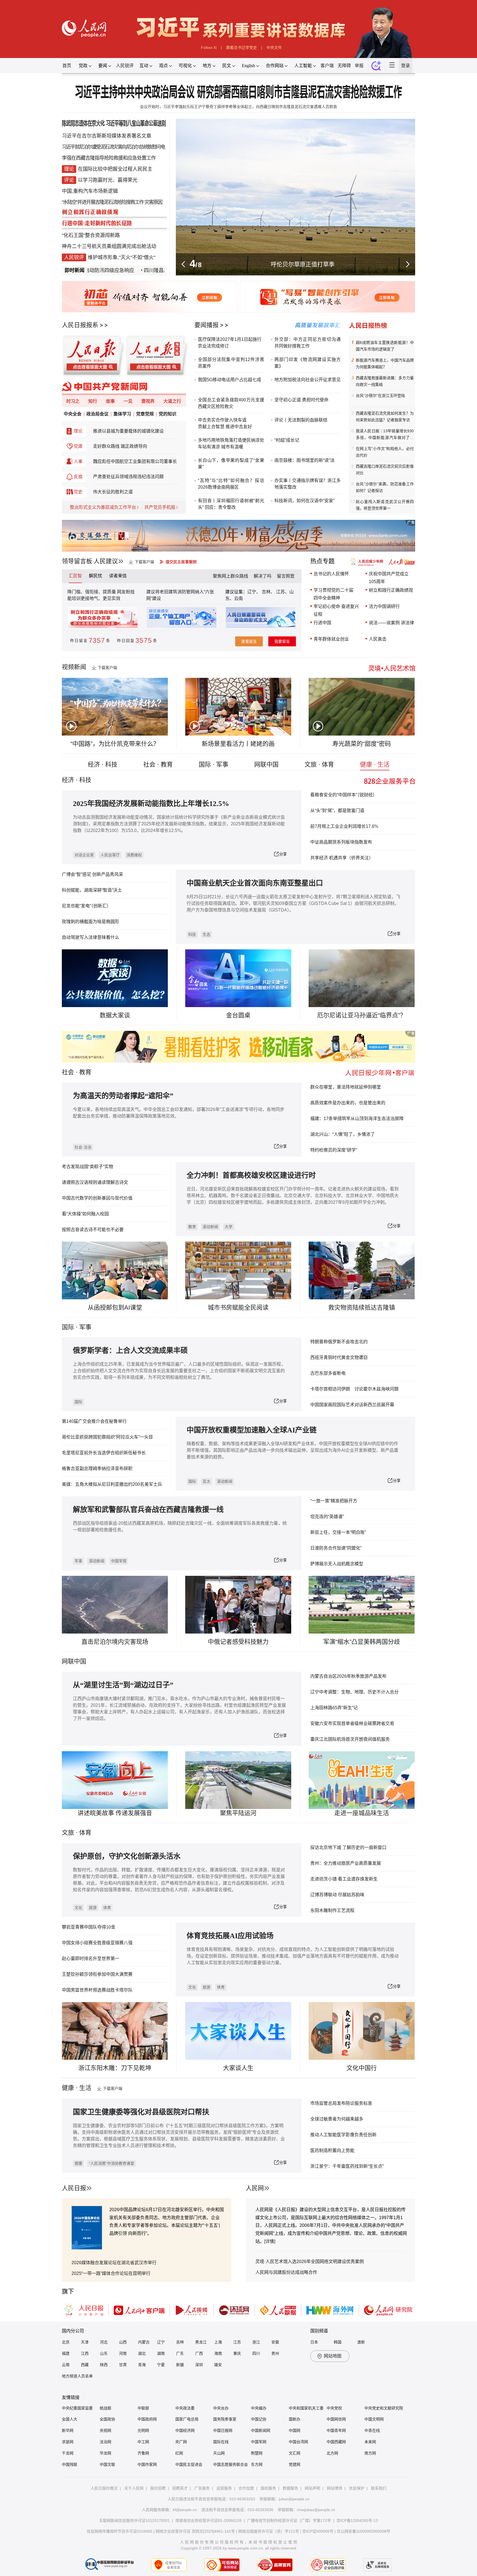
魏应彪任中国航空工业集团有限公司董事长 (135, 461)
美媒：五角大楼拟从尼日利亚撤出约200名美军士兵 (112, 1484)
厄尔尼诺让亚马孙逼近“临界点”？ (362, 1015)
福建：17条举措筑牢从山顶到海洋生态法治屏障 (357, 1119)
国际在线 (221, 2442)
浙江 (256, 2342)
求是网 (68, 2442)
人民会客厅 (110, 855)
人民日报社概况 (104, 2488)
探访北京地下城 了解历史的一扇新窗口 (348, 1847)
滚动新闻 (210, 1227)
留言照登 (286, 576)
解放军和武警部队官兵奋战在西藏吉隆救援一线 (148, 1510)
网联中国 (266, 764)
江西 (85, 2353)
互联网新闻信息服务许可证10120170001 (134, 2520)
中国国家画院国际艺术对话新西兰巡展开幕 (352, 1405)
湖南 (161, 2353)
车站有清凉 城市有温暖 (221, 447)
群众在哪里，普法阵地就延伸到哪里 (346, 1087)
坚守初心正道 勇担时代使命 (301, 400)
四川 (256, 2353)
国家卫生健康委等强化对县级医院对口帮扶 (141, 2112)
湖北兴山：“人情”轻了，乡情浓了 (343, 1134)
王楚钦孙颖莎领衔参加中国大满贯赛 (97, 1974)
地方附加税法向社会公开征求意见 (308, 380)
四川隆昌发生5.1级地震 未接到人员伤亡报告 (148, 270)
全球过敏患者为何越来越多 (337, 2119)
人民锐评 (125, 66)
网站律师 (335, 2488)
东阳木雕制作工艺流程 (332, 1910)
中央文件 (274, 48)
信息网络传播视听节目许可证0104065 (120, 2531)
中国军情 (119, 1561)
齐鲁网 (143, 2453)
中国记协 (259, 2419)
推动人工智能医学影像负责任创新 (343, 2135)
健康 (78, 2163)
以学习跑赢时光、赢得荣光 (108, 180)
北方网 (332, 2453)
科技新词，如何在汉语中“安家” (304, 501)
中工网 (143, 2442)
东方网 (257, 2464)
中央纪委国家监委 (77, 2408)
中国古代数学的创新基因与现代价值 (97, 1198)
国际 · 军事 (214, 764)
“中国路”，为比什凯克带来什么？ (115, 744)
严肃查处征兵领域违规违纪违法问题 (128, 477)
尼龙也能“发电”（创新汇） (86, 906)
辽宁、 (255, 592)
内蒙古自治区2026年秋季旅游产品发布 (348, 1676)
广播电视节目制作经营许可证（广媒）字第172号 (289, 2520)
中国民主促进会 (189, 2464)
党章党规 (145, 414)
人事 (78, 461)
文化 (78, 1908)
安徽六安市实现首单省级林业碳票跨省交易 (352, 1723)
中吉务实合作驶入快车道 (222, 420)
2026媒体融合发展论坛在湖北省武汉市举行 (114, 2263)
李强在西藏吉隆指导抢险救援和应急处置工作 (109, 158)
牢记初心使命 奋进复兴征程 (336, 610)
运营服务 (224, 2488)
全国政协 (107, 2419)
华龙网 (105, 2453)
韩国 (338, 2342)
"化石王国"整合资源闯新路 (91, 235)
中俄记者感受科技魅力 (238, 1642)
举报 (359, 66)
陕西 (104, 2365)
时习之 (73, 401)
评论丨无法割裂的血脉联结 (301, 420)
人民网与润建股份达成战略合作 (286, 2272)
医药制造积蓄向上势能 (332, 2150)
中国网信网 (336, 2419)
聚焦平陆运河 (238, 1813)
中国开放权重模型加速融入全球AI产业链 (252, 1430)
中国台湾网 (298, 2442)
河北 (104, 2342)
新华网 (68, 2430)
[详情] (270, 2241)
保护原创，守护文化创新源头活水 (127, 1856)
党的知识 (168, 414)
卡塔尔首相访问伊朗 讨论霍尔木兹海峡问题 (354, 1389)
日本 (314, 2342)
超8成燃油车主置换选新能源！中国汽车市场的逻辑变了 (385, 346)
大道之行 (172, 401)
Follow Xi (209, 48)
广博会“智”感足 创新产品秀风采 (92, 874)
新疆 (180, 2365)
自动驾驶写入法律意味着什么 (91, 937)
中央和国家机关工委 (306, 2408)
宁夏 (161, 2365)
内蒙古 (144, 2342)
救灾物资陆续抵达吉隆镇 (362, 1307)
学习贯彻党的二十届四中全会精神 (333, 594)
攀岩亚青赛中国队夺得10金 (89, 1927)
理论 (78, 431)
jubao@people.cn (294, 2499)
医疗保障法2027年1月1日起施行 (230, 339)
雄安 (218, 2365)
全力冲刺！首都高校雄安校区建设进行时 (251, 1175)
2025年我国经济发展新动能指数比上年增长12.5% (151, 804)
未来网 (370, 2442)
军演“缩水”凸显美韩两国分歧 (362, 1642)
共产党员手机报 (160, 507)
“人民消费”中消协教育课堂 (112, 2163)
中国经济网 (185, 2430)
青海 (142, 2365)
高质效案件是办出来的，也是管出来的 (348, 1103)
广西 (199, 2353)
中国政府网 (147, 2419)
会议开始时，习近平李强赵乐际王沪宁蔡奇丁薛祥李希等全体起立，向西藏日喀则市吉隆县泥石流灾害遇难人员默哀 (239, 107)
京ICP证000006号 (318, 2531)
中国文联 (107, 2464)
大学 (229, 1227)
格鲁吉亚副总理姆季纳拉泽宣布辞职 (97, 1469)
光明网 (143, 2430)
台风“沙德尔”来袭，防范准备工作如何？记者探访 (385, 487)
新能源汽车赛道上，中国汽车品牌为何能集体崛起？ (385, 364)
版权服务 (268, 2488)
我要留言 (282, 641)
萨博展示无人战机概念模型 (337, 1564)
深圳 (199, 2365)
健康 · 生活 (375, 764)
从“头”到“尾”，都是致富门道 (337, 811)
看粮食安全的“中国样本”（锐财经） (344, 795)
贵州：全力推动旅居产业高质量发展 (346, 1863)
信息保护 (357, 2488)
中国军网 (259, 2442)
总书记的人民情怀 (331, 574)
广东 (180, 2353)
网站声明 (312, 2488)
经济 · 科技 (103, 764)
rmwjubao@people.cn (316, 2510)
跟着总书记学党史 (242, 48)
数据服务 (290, 2488)
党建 (78, 446)
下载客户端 (144, 562)
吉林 (180, 2342)
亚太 (206, 1481)
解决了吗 (263, 576)
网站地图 (333, 2356)
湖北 (142, 2353)
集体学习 (122, 414)
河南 (123, 2353)
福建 (66, 2353)
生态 (206, 934)
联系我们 (379, 2488)
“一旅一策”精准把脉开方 (334, 1501)
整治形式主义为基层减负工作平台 (103, 507)
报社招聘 (158, 2488)
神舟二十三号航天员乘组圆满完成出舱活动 (109, 246)
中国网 (295, 2430)
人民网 (255, 2188)
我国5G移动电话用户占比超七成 (230, 380)
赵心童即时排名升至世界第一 (91, 1959)
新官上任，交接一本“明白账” (338, 1532)
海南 (218, 2353)
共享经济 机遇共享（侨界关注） (342, 858)
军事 (85, 1327)
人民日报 (74, 2188)
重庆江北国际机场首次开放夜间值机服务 (350, 1739)
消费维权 (134, 855)
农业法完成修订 (213, 346)
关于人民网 (134, 2488)
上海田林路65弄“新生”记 (334, 1708)
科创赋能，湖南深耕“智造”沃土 (92, 890)
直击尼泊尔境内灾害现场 (115, 1642)
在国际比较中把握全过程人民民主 (115, 169)
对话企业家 (84, 855)
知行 (93, 401)
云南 (239, 598)
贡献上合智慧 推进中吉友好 (225, 427)
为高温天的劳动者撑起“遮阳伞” (123, 1096)
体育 (107, 1908)
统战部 (105, 2408)
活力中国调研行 (384, 606)
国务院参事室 (225, 2419)
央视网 (105, 2430)
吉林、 (268, 592)
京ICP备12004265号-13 (357, 2520)
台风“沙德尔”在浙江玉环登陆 (380, 396)
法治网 (105, 2442)
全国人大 (70, 2419)
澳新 (361, 2342)
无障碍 (344, 66)
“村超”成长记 (287, 440)
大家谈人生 (238, 2068)
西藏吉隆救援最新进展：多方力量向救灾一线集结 (385, 381)
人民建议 (106, 561)
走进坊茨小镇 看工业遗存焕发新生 (344, 1879)
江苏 (237, 2342)
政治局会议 (97, 414)
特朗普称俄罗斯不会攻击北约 (339, 1342)
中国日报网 (223, 2430)
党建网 (295, 2464)
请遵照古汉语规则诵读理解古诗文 (95, 1182)
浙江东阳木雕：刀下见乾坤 (115, 2068)
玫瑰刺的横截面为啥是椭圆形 (91, 922)
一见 (128, 401)
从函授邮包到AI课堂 (115, 1307)
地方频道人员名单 (77, 2376)
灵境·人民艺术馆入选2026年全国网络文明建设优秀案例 (310, 2262)
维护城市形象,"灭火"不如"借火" (122, 257)
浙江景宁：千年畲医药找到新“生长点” (347, 2166)
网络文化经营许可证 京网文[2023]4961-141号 (195, 2531)
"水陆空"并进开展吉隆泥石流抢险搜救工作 (103, 202)
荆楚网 (257, 2453)
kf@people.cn (185, 2510)
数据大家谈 (115, 1015)
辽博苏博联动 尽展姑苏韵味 (337, 1895)
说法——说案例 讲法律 (391, 623)
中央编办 (259, 2408)
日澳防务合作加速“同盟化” (336, 1548)
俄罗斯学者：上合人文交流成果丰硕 (130, 1351)
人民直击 (378, 639)
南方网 (370, 2453)
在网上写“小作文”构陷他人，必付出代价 (385, 452)
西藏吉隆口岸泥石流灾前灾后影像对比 (385, 470)
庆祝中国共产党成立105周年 (389, 578)
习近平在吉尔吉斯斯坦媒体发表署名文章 (107, 136)
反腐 (78, 477)
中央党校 (334, 2408)
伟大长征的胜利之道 (113, 492)
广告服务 (202, 2488)
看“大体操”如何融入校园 (85, 1214)
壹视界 (148, 401)
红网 (179, 2453)
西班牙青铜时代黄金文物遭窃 (339, 1357)
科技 (192, 934)
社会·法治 (83, 1147)
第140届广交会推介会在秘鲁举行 (94, 1421)
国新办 (295, 2419)
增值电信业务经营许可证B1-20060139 (208, 2520)
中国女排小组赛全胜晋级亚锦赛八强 (97, 1943)
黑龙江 (201, 2342)
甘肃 (123, 2365)
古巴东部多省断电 (328, 1373)
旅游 (93, 1908)
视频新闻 (74, 667)
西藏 (85, 2365)
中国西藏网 (336, 2442)
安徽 (275, 2342)
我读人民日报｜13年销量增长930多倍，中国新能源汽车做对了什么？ (385, 435)
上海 (218, 2342)
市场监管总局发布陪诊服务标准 (341, 2103)
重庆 (237, 2353)
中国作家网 (147, 2464)
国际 (68, 1327)
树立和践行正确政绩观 (391, 590)
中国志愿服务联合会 (230, 2464)
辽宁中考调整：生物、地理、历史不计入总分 (354, 1692)
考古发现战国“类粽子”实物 (88, 1167)
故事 (110, 401)
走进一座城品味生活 (362, 1813)
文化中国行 (362, 2068)
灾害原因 (153, 202)
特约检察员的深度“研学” (334, 1150)
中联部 (143, 2408)
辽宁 (161, 2342)
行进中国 (322, 623)
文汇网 (295, 2453)
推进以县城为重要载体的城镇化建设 (128, 431)
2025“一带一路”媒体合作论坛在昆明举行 (111, 2273)
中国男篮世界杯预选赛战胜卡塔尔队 (97, 1990)
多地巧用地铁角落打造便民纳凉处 (231, 440)
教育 (85, 1072)
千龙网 (68, 2453)
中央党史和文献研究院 (384, 2408)
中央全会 (73, 414)
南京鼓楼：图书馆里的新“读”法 (304, 460)
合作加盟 (246, 2488)
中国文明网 (374, 2419)
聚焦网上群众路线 (230, 576)
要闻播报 (206, 325)
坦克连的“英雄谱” (327, 1517)
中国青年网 (336, 2430)
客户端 (327, 66)
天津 (85, 2342)
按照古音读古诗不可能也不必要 (93, 1230)
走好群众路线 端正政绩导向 (120, 446)
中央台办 (221, 2408)
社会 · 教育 (158, 764)
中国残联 (70, 2464)
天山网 (219, 2453)
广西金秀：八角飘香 (303, 264)
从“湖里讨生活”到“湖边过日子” (123, 1685)
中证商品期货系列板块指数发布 (341, 842)
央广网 (181, 2442)
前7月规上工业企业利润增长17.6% (344, 826)
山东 (104, 2353)
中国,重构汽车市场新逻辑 (90, 191)
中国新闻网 (261, 2430)
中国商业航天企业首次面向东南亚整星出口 (255, 883)
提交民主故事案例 (181, 562)
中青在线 (372, 2430)
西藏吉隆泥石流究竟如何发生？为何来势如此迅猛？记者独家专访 (385, 417)
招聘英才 (180, 2488)
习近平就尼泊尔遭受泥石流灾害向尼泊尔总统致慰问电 (113, 147)
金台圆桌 (238, 1015)
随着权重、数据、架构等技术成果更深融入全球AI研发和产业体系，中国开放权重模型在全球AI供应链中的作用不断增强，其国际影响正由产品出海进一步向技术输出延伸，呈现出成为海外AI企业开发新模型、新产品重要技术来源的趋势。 (292, 1450)
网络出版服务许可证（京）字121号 (269, 2531)
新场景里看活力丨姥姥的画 (238, 744)
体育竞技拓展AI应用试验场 (230, 1936)
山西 (123, 2342)
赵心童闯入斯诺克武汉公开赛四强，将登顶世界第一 (385, 505)
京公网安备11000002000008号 (364, 2531)
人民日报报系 (80, 325)
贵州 (275, 2353)
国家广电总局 (187, 2419)
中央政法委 (185, 2408)
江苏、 (282, 592)
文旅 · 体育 (319, 764)
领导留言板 (77, 561)
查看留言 (249, 641)
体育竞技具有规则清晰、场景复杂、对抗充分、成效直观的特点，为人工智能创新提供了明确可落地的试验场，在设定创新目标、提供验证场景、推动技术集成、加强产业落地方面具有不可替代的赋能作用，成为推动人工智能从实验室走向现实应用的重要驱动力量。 (293, 1956)
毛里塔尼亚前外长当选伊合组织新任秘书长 (104, 1453)
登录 (406, 66)
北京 (66, 2342)
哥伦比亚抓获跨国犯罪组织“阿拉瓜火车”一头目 (107, 1437)
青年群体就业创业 (331, 639)
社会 (68, 1072)
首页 (67, 66)
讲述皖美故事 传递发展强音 (115, 1813)
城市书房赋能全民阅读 (238, 1307)
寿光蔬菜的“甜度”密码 (362, 744)
